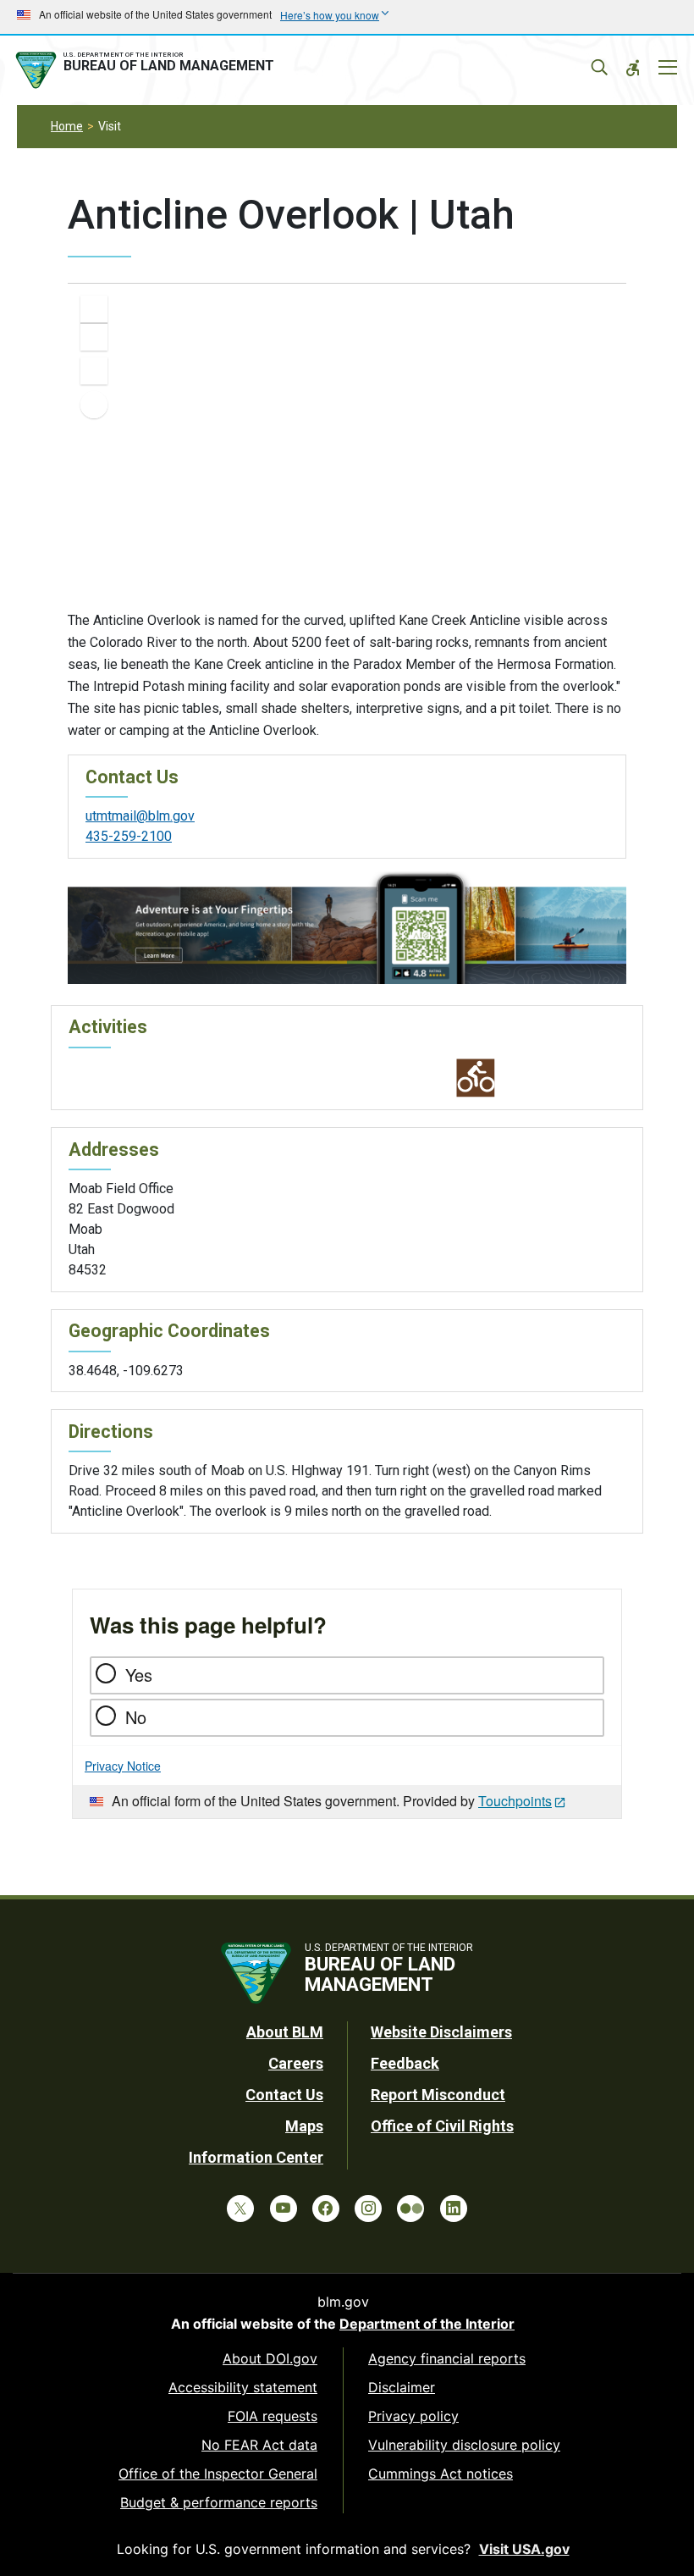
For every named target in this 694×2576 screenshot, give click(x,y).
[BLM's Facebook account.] (326, 2208)
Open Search (599, 68)
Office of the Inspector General (218, 2474)
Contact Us (284, 2095)
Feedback (405, 2063)
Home (67, 126)
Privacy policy (413, 2416)
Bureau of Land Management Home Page (148, 70)
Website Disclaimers (441, 2032)
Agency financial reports (447, 2358)
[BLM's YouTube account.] (284, 2208)
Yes (139, 1675)
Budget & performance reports (219, 2502)
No (136, 1717)
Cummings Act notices (441, 2474)
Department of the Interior (427, 2324)
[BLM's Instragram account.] (368, 2208)
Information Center (256, 2157)
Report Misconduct (438, 2095)
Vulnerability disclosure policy (464, 2445)
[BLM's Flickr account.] (410, 2208)
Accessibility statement (243, 2387)
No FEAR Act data (259, 2445)
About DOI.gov (270, 2358)
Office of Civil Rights (442, 2126)
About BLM (285, 2032)
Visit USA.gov (524, 2549)
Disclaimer (402, 2387)
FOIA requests (273, 2416)
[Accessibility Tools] (633, 68)
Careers (296, 2063)
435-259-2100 (129, 836)
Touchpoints (515, 1801)
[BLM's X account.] (240, 2208)
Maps (304, 2126)
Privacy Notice (123, 1766)
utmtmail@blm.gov (140, 816)
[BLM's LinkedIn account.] (454, 2208)
